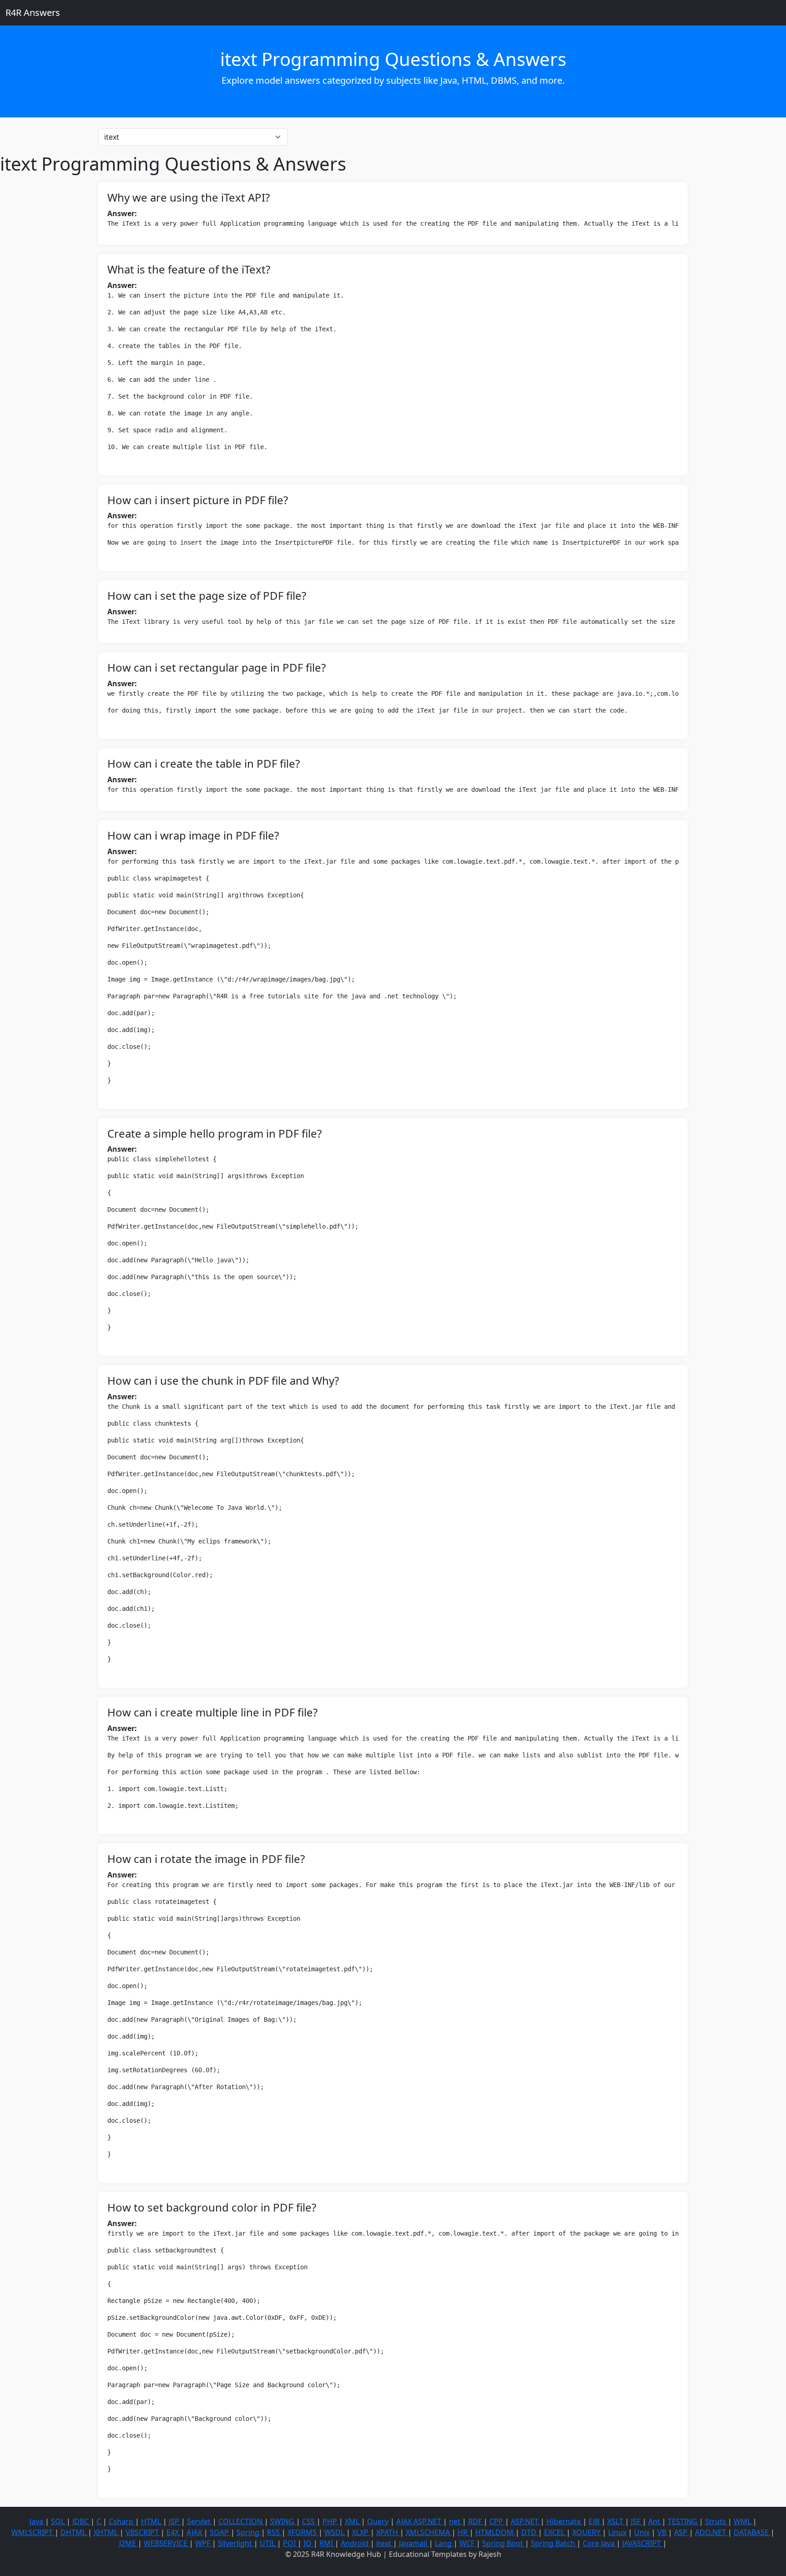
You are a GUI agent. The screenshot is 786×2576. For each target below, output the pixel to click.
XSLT (616, 2521)
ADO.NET (711, 2532)
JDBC (81, 2521)
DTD (530, 2532)
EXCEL (555, 2532)
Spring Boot (504, 2543)
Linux (617, 2532)
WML (743, 2521)
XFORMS (303, 2532)
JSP (175, 2521)
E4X (174, 2532)
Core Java (600, 2543)
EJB (595, 2521)
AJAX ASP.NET (420, 2521)
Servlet (200, 2521)
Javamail (414, 2543)
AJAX (195, 2532)
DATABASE (752, 2532)
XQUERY (587, 2532)
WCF (468, 2543)
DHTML (74, 2532)
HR (464, 2532)
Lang (444, 2543)
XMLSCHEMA (429, 2532)
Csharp (122, 2521)
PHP (331, 2521)
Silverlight (236, 2543)
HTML (152, 2521)
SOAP (220, 2532)
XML (353, 2521)
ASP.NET (526, 2521)
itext (385, 2543)
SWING (283, 2521)
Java (37, 2521)
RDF (476, 2521)
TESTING (683, 2521)
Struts (716, 2521)
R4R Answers (33, 13)
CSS (309, 2521)
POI (290, 2543)
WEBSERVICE (166, 2543)
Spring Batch (554, 2543)
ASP (682, 2532)
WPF (204, 2543)
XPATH (388, 2532)
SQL (59, 2521)
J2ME (128, 2543)
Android (355, 2543)
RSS (274, 2532)
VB (663, 2532)
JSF (637, 2521)
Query (378, 2521)
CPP (497, 2521)
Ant (655, 2521)
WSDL (335, 2532)
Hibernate (564, 2521)
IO (308, 2543)
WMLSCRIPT (33, 2532)
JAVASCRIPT (642, 2543)
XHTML (107, 2532)
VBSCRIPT (143, 2532)
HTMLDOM (495, 2532)
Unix (642, 2532)
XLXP (361, 2532)
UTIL (268, 2543)
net (456, 2521)
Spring (249, 2532)
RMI (327, 2543)
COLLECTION (241, 2521)
